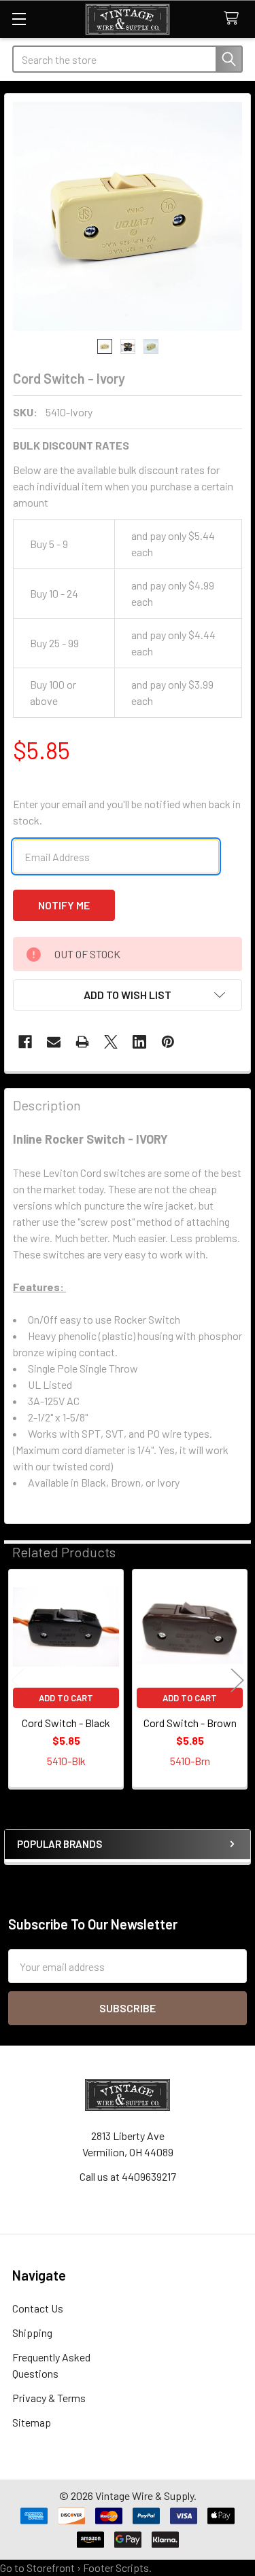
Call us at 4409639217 (128, 2176)
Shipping (32, 2333)
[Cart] (234, 19)
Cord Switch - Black (66, 1723)
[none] (128, 216)
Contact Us (38, 2308)
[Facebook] (25, 1042)
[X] (111, 1042)
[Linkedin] (139, 1042)
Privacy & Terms (49, 2398)
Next (237, 1681)
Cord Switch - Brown (190, 1723)
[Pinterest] (168, 1042)
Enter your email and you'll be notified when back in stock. (127, 812)
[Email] (54, 1042)
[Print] (82, 1042)
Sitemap (32, 2422)
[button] (128, 995)
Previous (18, 1681)
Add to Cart (66, 1698)
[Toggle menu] (19, 19)
